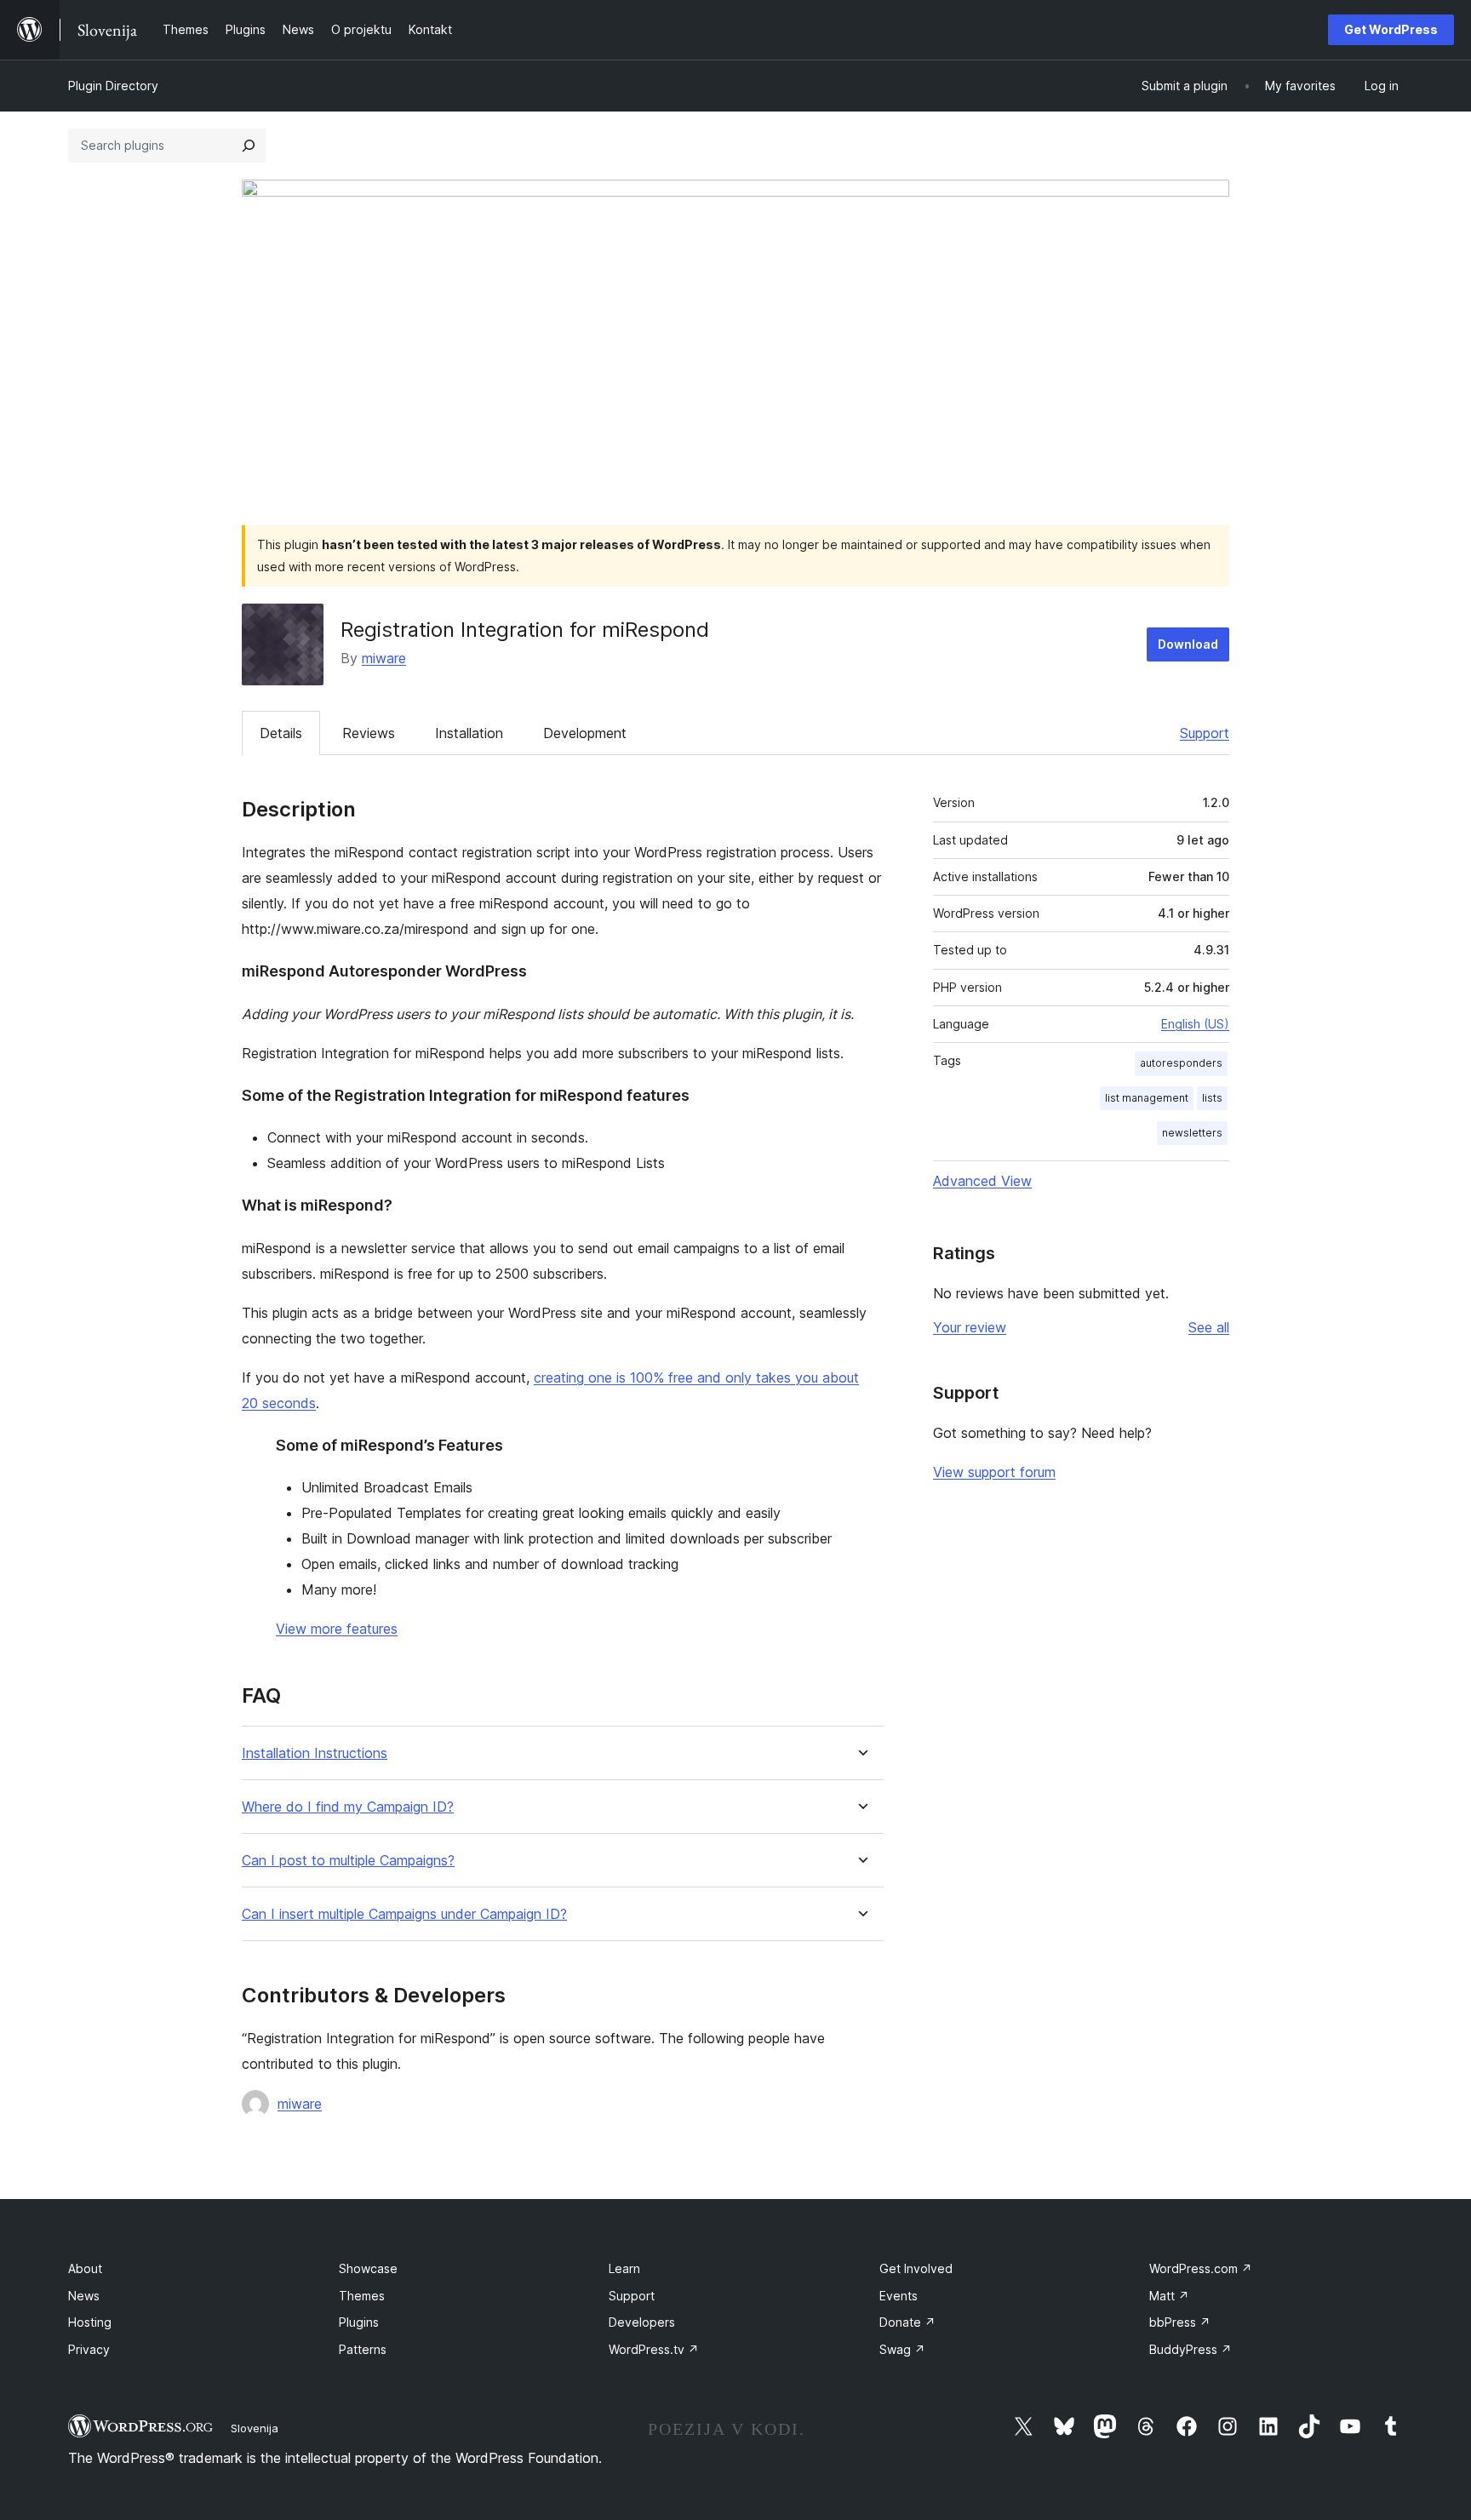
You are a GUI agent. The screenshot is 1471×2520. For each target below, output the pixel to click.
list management (1147, 1098)
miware (384, 658)
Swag (902, 2349)
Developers (642, 2322)
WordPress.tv (654, 2349)
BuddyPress (1191, 2349)
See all (1209, 1327)
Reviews (369, 733)
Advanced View (982, 1181)
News (84, 2296)
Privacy (89, 2349)
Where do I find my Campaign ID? (348, 1807)
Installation (469, 733)
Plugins (359, 2322)
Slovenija (255, 2428)
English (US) (1195, 1024)
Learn (624, 2268)
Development (585, 733)
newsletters (1192, 1133)
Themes (362, 2296)
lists (1212, 1098)
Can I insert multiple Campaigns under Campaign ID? (404, 1914)
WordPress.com (1201, 2268)
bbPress (1180, 2322)
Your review (970, 1327)
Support (1205, 733)
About (85, 2268)
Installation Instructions (315, 1753)
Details (281, 733)
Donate (907, 2322)
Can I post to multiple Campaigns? (348, 1861)
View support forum (994, 1472)
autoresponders (1181, 1063)
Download (1188, 644)
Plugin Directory (113, 86)
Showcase (368, 2268)
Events (899, 2296)
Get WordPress (1391, 29)
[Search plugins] (249, 146)
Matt (1169, 2296)
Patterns (363, 2349)
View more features (337, 1629)
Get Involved (916, 2268)
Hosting (90, 2322)
